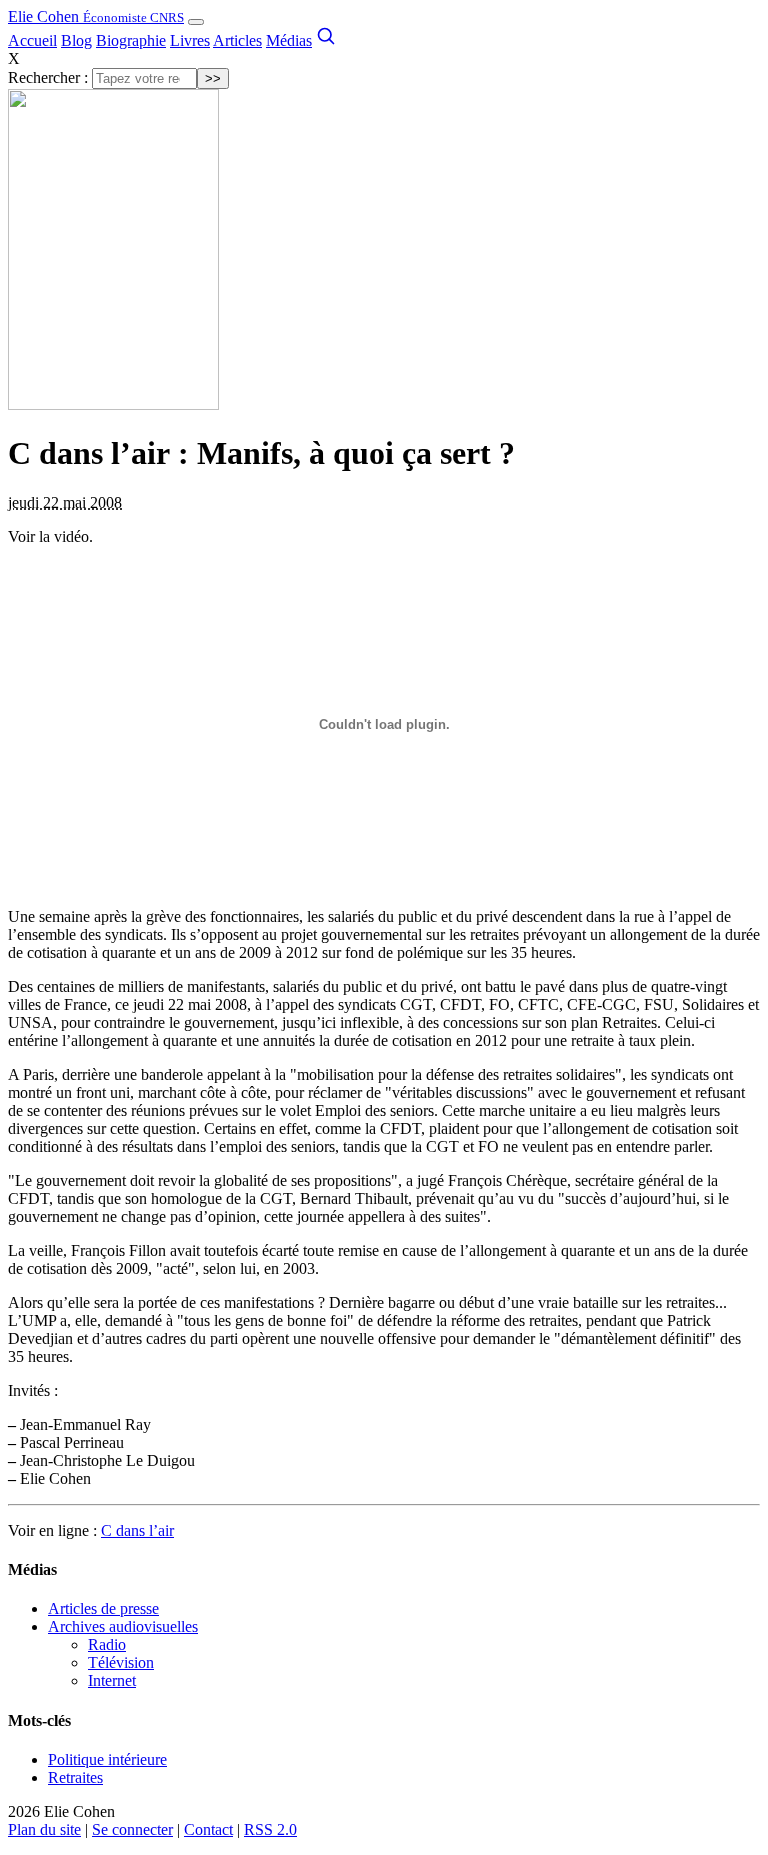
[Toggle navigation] (196, 22)
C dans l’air (137, 1530)
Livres (190, 40)
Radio (107, 1644)
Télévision (121, 1662)
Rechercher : (48, 77)
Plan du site (44, 1829)
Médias (289, 40)
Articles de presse (103, 1608)
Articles (237, 40)
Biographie (131, 40)
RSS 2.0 (270, 1829)
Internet (112, 1680)
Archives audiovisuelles (123, 1626)
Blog (76, 40)
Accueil (32, 40)
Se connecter (132, 1829)
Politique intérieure (107, 1759)
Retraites (75, 1777)
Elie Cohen (96, 16)
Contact (208, 1829)
